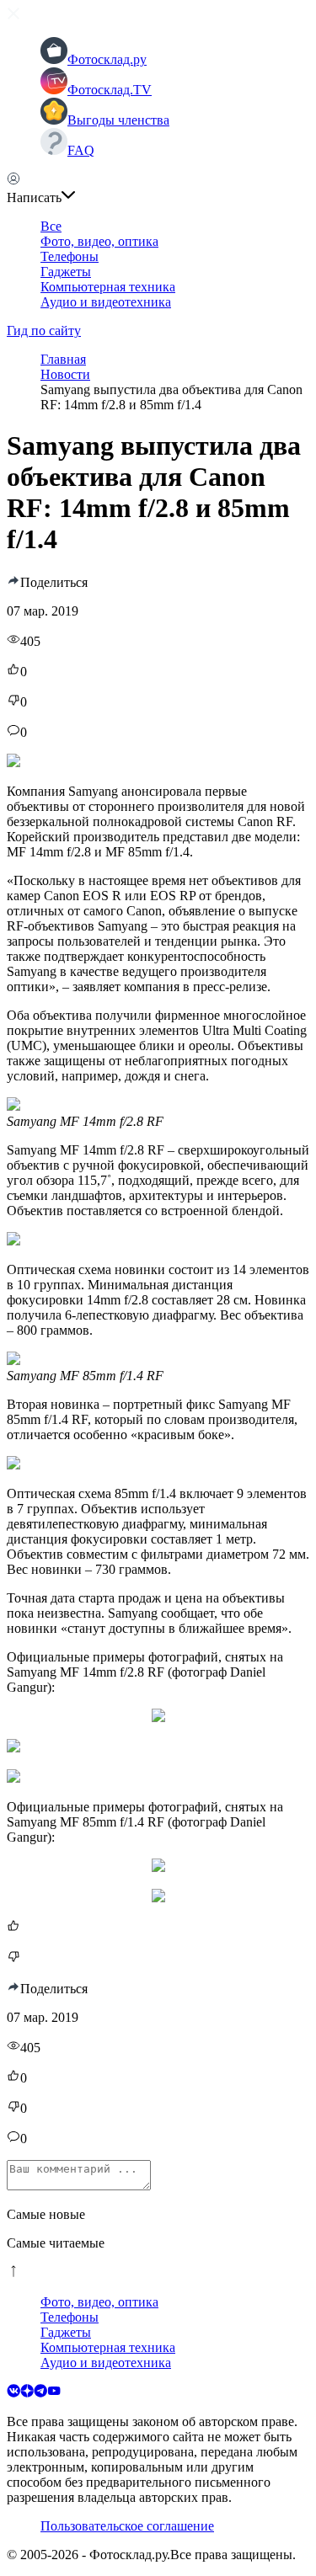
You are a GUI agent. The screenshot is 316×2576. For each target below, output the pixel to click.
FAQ (81, 150)
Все (51, 226)
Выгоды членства (118, 120)
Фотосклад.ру (107, 59)
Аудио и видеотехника (106, 302)
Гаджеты (66, 272)
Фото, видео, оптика (99, 241)
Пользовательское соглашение (127, 2526)
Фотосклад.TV (110, 90)
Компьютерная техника (108, 287)
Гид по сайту (44, 331)
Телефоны (70, 256)
